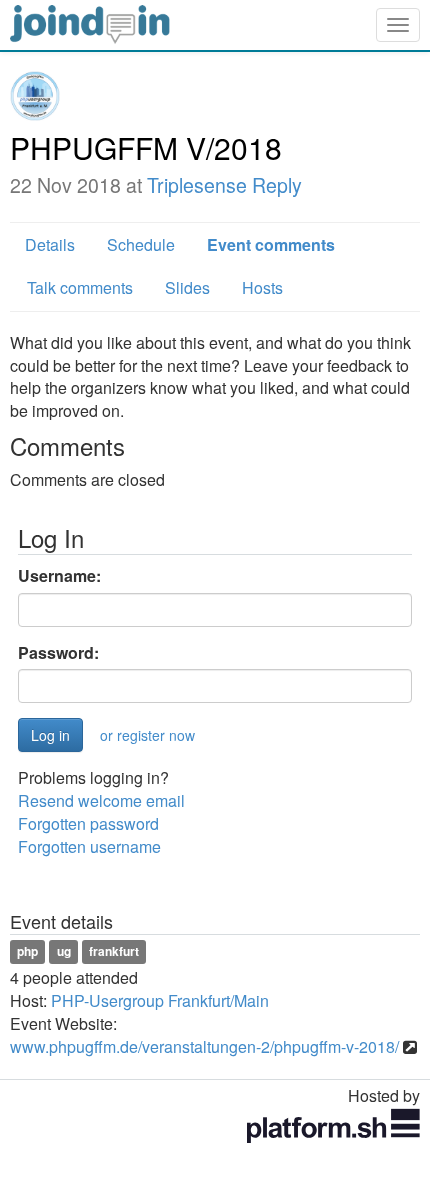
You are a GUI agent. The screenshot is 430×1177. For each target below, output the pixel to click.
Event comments (271, 244)
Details (50, 244)
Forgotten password (88, 823)
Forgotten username (89, 846)
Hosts (262, 287)
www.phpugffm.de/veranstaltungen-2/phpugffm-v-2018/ (204, 1046)
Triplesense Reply (224, 185)
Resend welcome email (101, 800)
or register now (147, 735)
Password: (58, 653)
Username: (59, 576)
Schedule (141, 244)
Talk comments (80, 287)
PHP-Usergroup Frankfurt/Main (160, 1000)
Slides (187, 287)
